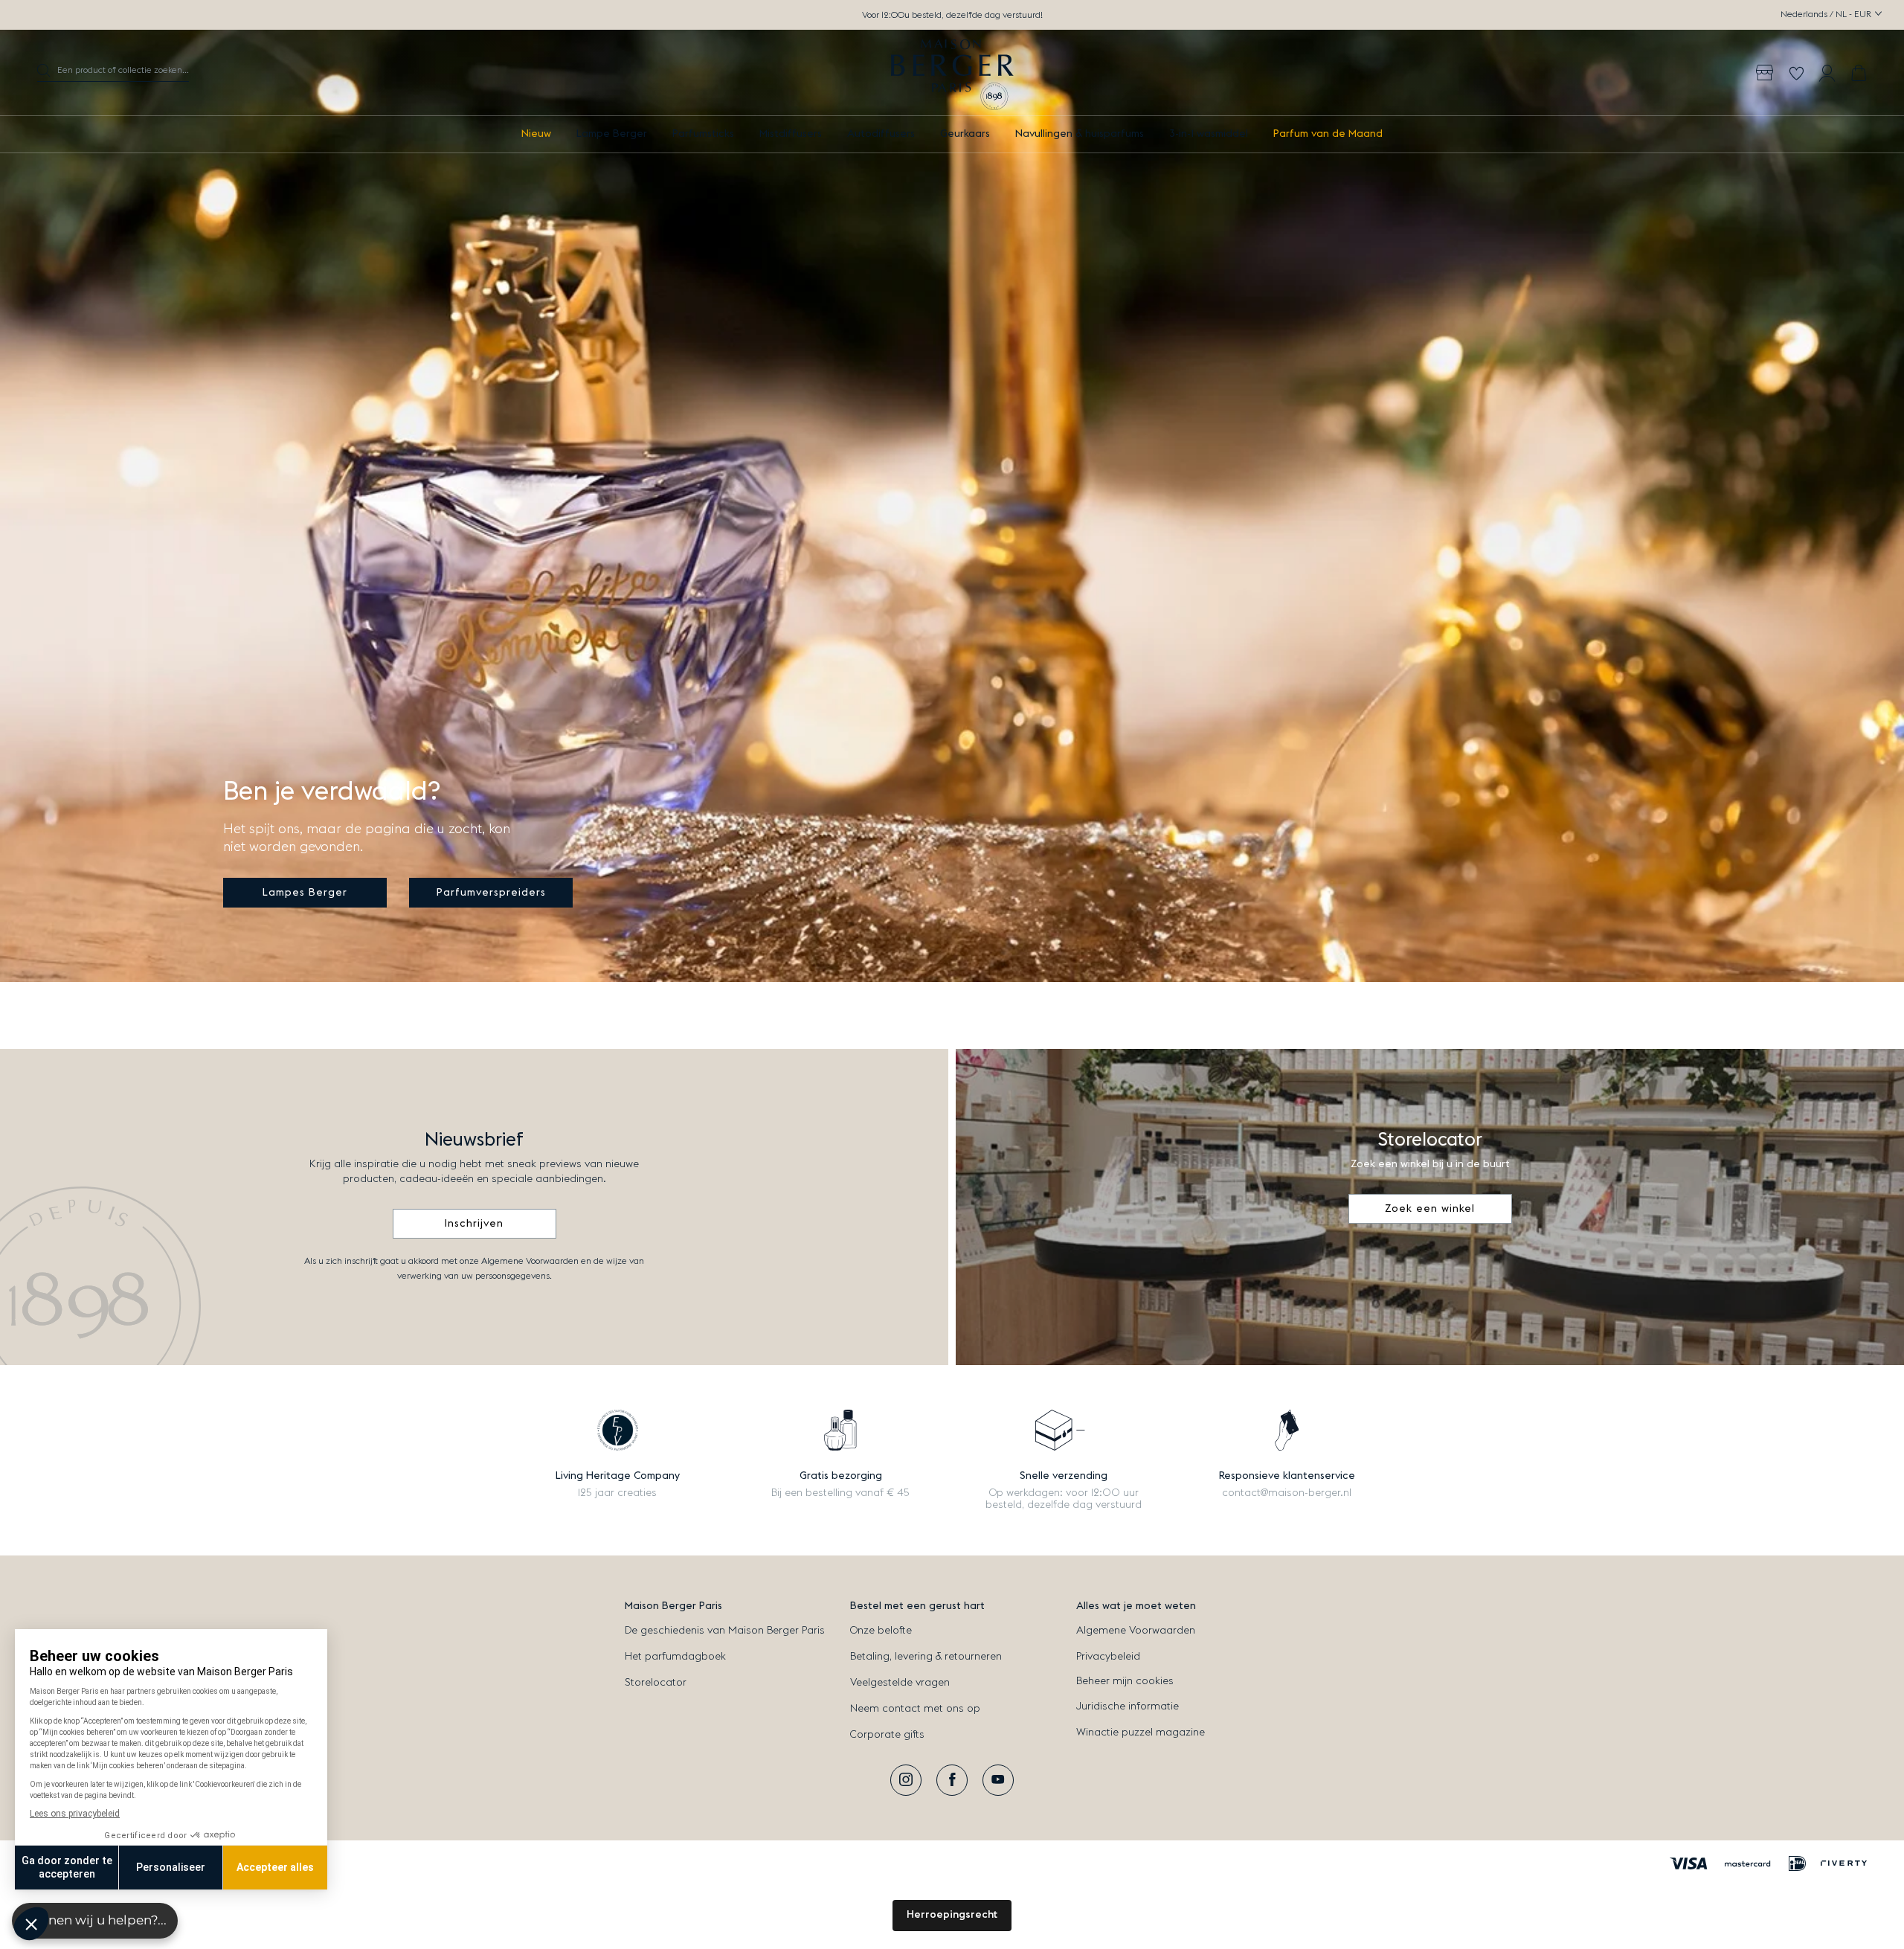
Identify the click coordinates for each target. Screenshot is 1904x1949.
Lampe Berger (612, 134)
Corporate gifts (887, 1735)
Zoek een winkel (1430, 1209)
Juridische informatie (1128, 1706)
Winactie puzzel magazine (1141, 1733)
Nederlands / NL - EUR (1827, 14)
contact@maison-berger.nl (1287, 1493)
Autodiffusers (881, 134)
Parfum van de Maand (1328, 134)
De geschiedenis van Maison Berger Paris (725, 1631)
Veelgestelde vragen (900, 1683)
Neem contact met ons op (915, 1709)
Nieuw (536, 134)
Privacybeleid (1108, 1657)
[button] (113, 73)
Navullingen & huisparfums (1080, 134)
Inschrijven (474, 1224)
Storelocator (656, 1683)
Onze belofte (881, 1631)
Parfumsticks (703, 134)
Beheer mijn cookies (1125, 1681)
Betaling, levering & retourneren (926, 1657)
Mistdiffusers (791, 134)
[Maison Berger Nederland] (952, 73)
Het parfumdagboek (675, 1657)
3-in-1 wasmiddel (1209, 134)
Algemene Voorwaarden (1136, 1631)
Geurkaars (965, 134)
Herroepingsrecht (952, 1915)
